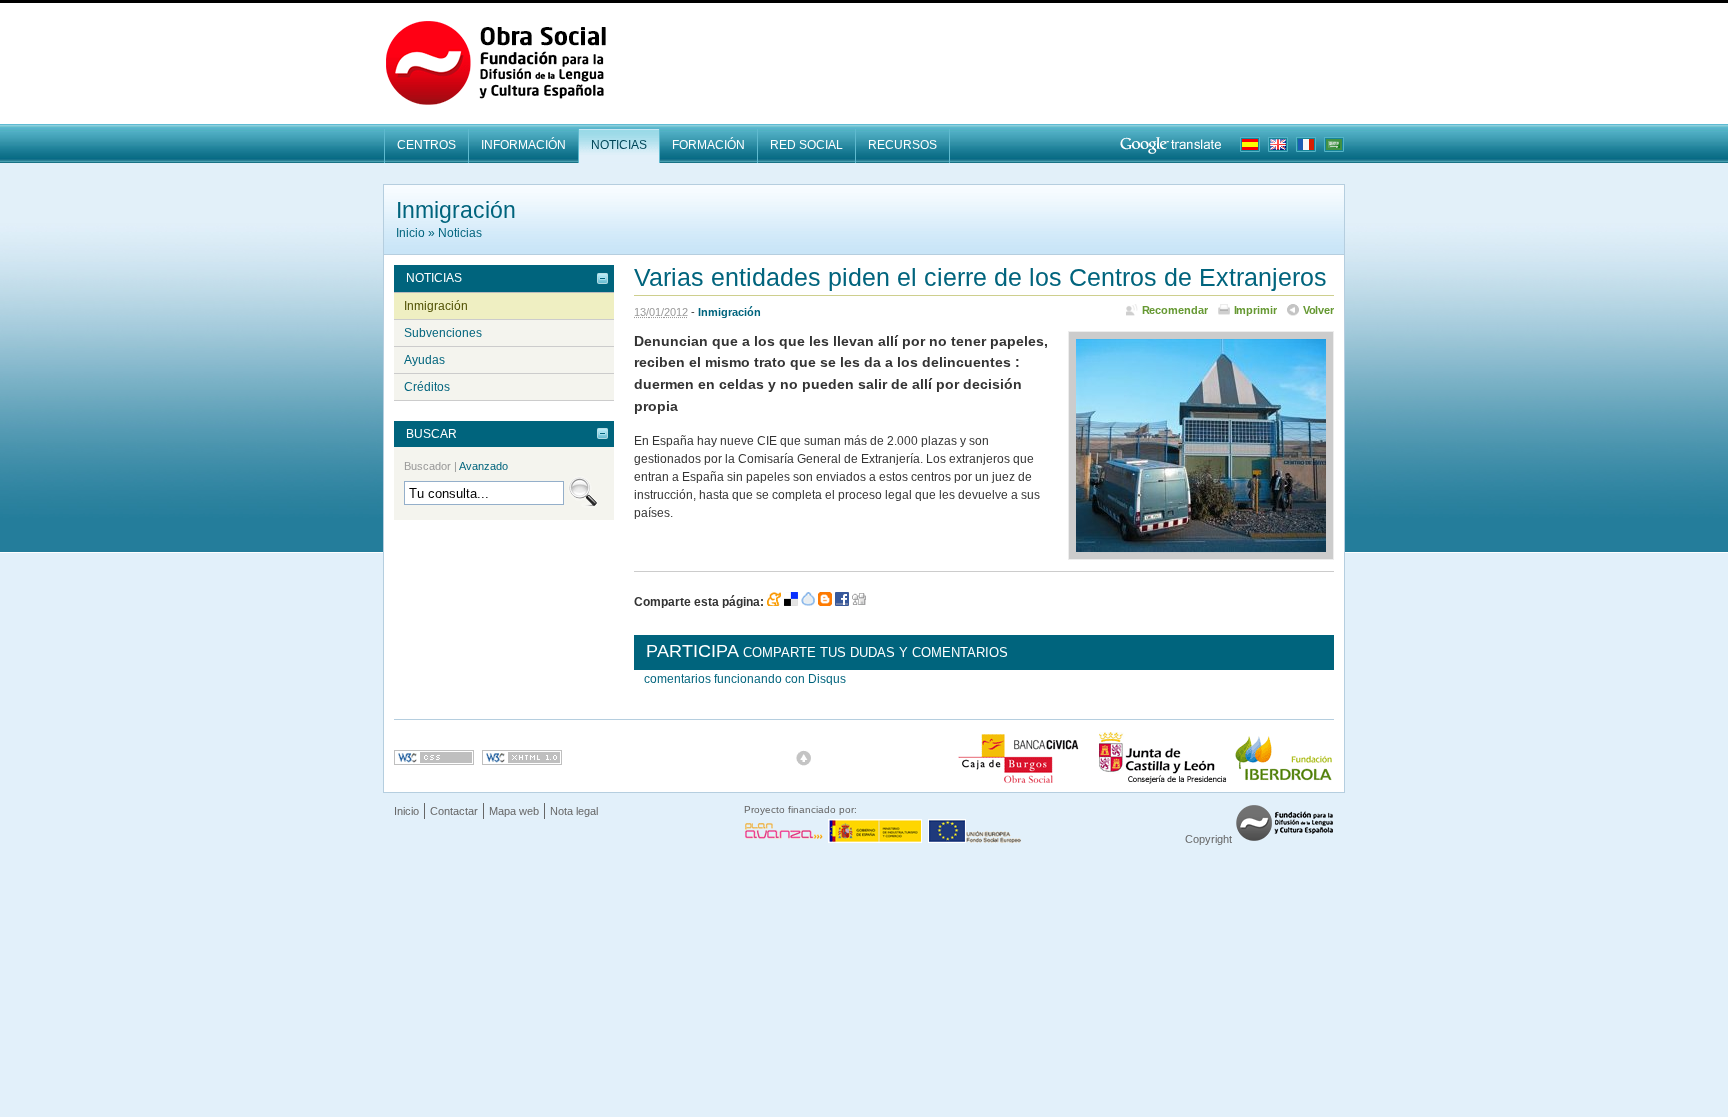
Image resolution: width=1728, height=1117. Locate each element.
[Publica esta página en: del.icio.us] (791, 602)
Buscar (431, 434)
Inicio (410, 233)
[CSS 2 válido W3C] (434, 757)
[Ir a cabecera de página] (804, 758)
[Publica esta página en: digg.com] (859, 602)
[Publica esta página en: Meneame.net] (774, 602)
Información (523, 145)
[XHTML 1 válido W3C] (522, 757)
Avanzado (483, 466)
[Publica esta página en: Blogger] (825, 602)
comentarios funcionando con (745, 679)
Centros (426, 145)
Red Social (806, 145)
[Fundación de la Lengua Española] (1284, 839)
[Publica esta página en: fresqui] (808, 602)
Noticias (619, 145)
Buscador (456, 466)
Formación (708, 145)
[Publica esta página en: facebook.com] (842, 602)
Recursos (902, 145)
